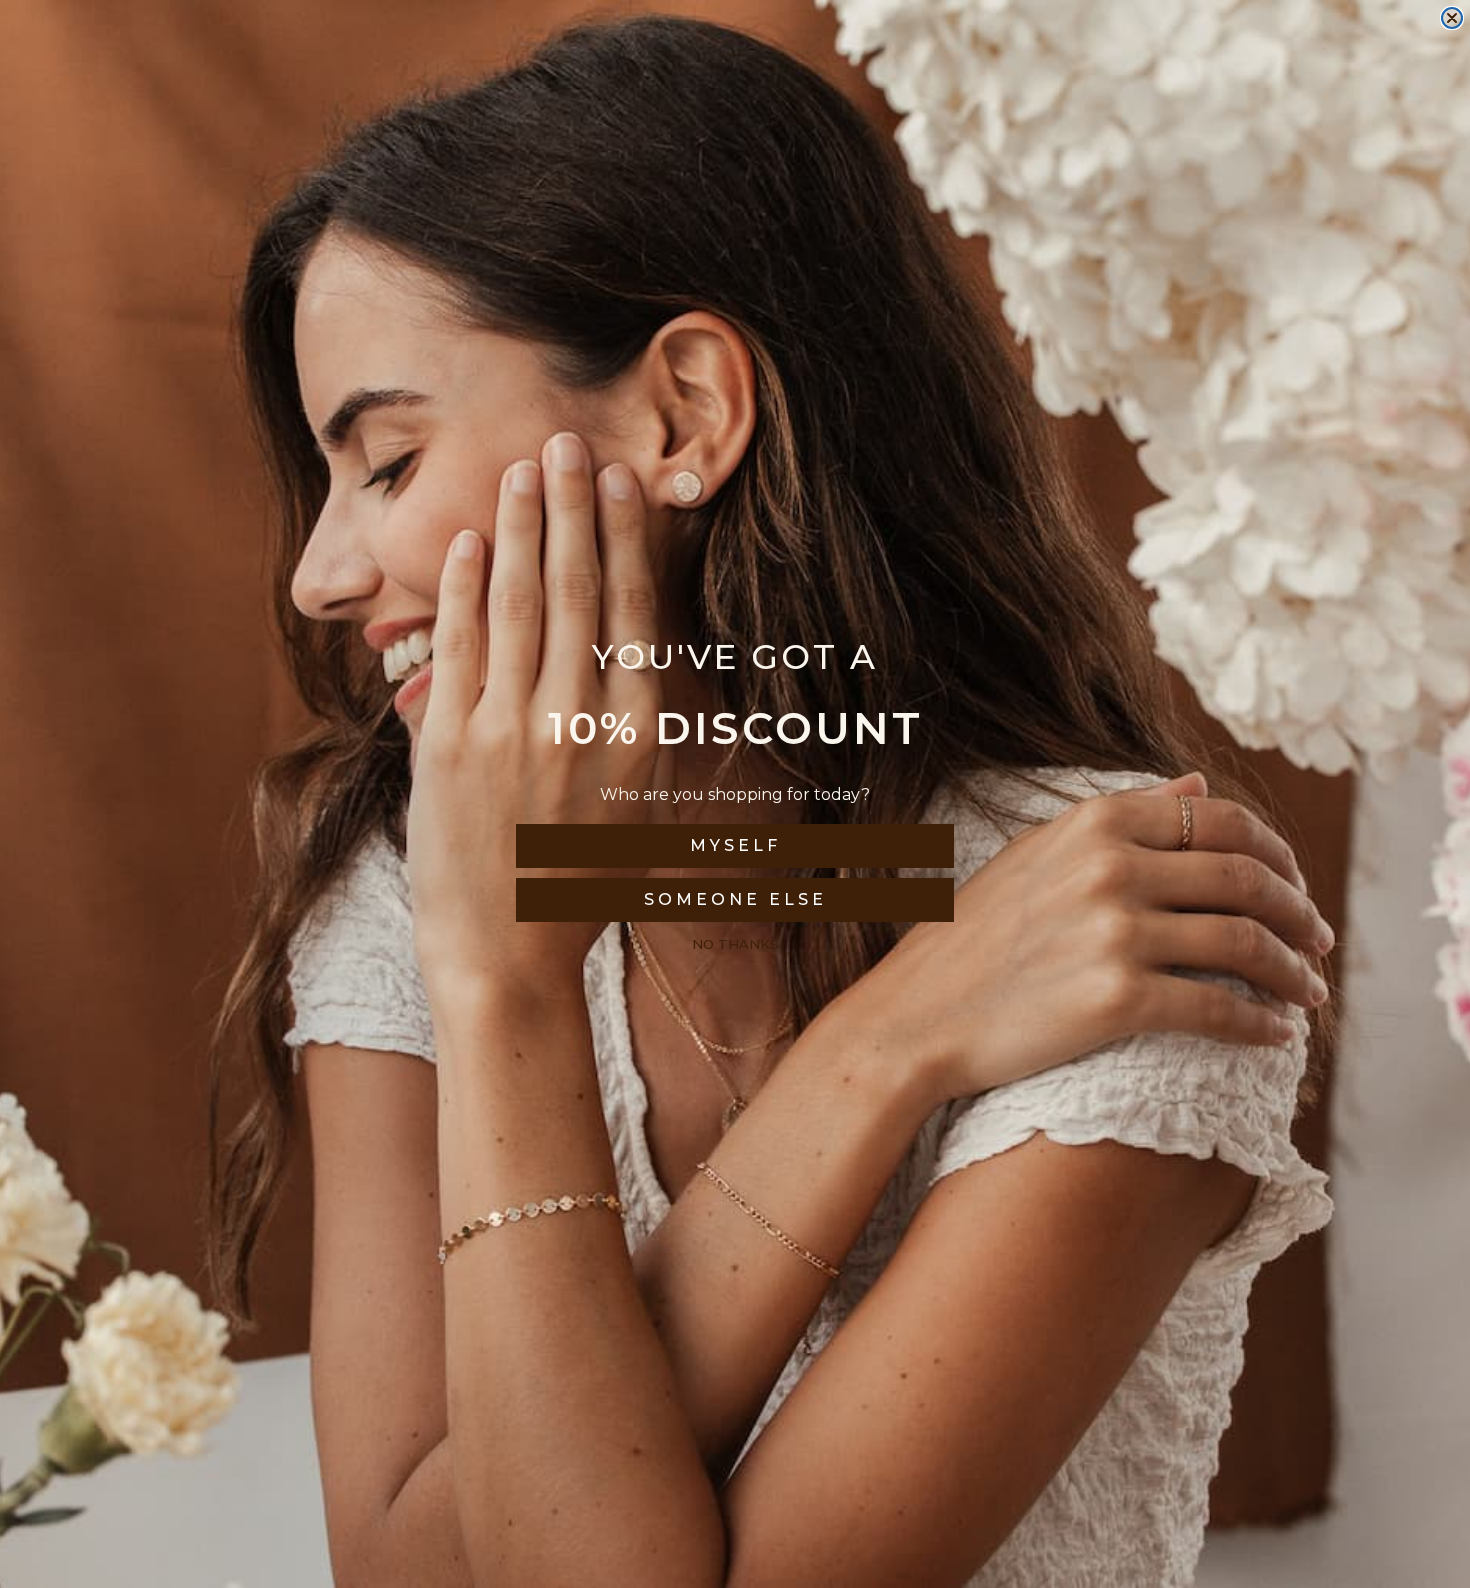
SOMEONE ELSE (735, 899)
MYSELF (735, 845)
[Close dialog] (1452, 18)
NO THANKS (735, 944)
